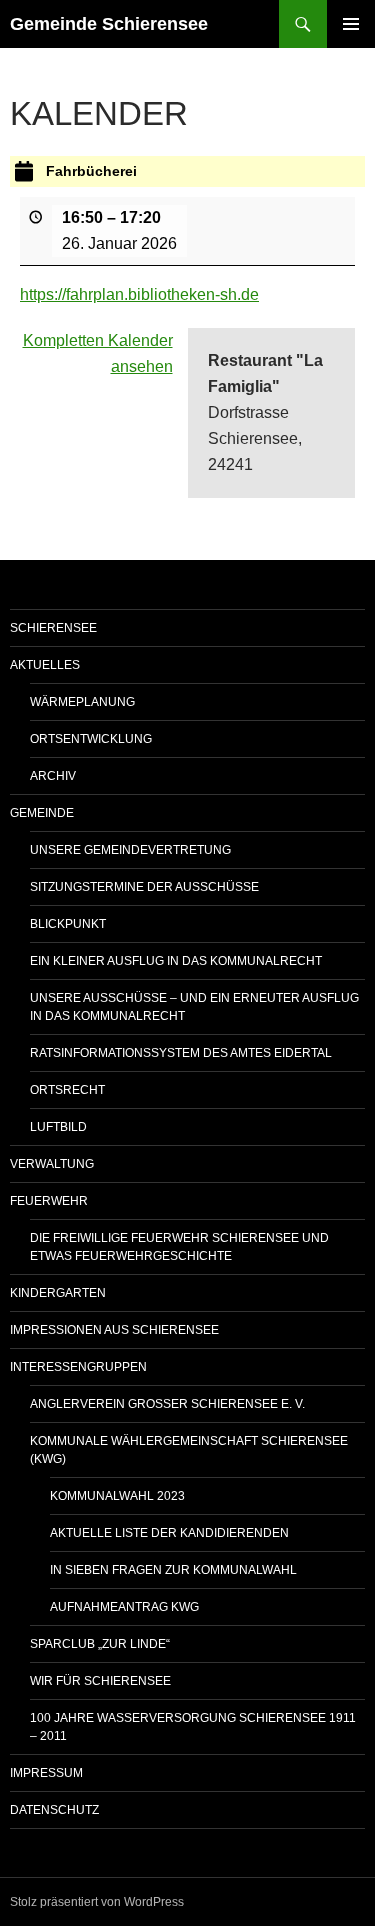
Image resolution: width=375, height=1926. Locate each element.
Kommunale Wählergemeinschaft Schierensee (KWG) (189, 1450)
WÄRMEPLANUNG (82, 702)
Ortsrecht (67, 1090)
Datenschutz (54, 1810)
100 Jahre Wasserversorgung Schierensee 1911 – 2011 (193, 1727)
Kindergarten (58, 1293)
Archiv (53, 776)
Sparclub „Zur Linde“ (100, 1644)
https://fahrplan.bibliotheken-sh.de (139, 294)
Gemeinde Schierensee (109, 24)
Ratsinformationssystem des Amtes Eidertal (181, 1053)
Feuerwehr (49, 1201)
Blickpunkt (68, 924)
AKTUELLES (45, 665)
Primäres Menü (351, 24)
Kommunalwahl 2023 (117, 1496)
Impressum (46, 1773)
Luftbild (58, 1127)
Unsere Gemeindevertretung (130, 850)
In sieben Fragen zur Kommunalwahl (173, 1570)
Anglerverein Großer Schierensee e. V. (167, 1404)
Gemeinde (42, 813)
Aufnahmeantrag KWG (124, 1607)
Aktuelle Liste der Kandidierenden (169, 1533)
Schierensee (53, 628)
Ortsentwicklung (91, 739)
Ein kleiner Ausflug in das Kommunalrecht (176, 961)
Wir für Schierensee (100, 1681)
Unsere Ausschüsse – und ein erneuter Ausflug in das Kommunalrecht (194, 1007)
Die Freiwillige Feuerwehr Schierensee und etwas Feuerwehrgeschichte (179, 1247)
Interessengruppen (78, 1367)
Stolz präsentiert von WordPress (97, 1902)
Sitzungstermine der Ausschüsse (144, 887)
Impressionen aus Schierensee (114, 1330)
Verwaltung (52, 1164)
